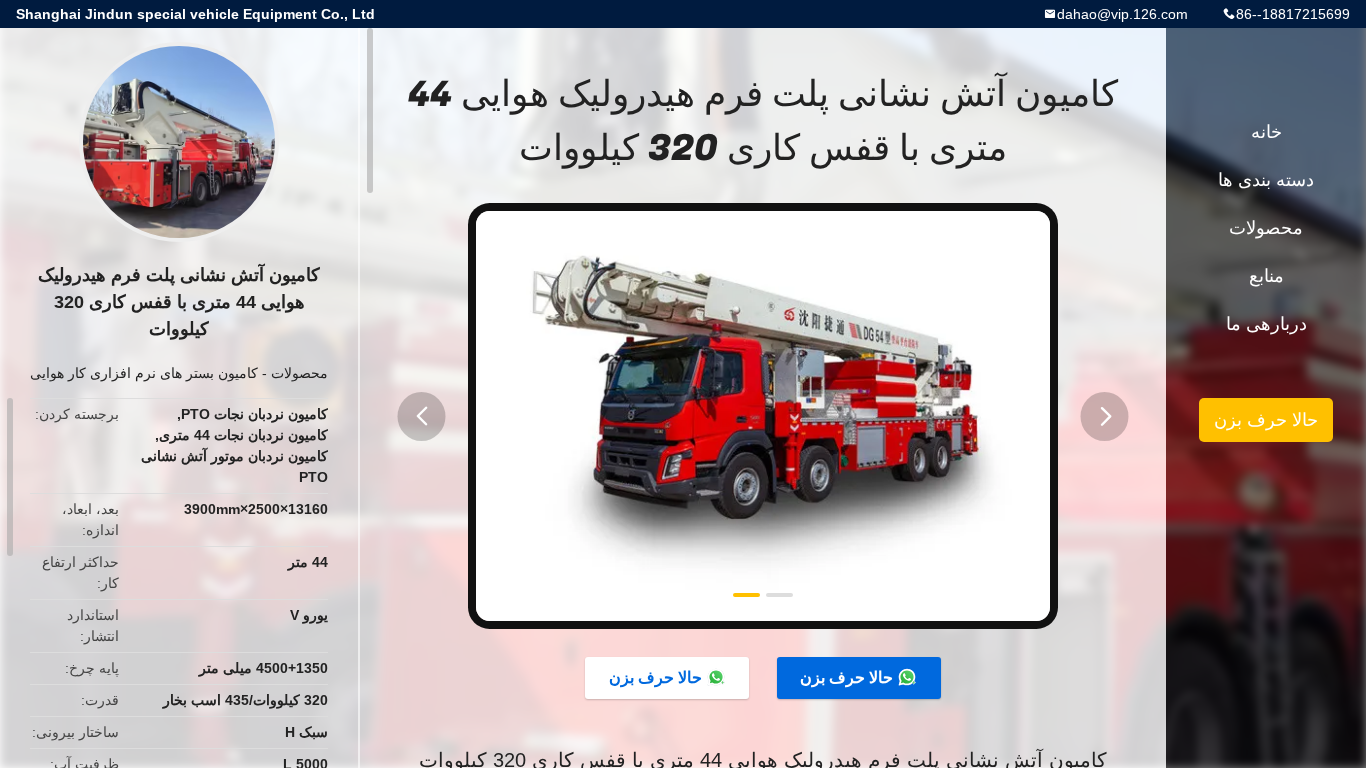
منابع (1266, 276)
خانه (1266, 132)
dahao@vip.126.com (1122, 14)
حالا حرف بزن (846, 677)
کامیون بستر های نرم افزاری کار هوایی (144, 373)
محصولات (299, 373)
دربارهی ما (1266, 324)
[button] (422, 416)
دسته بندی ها (1266, 180)
